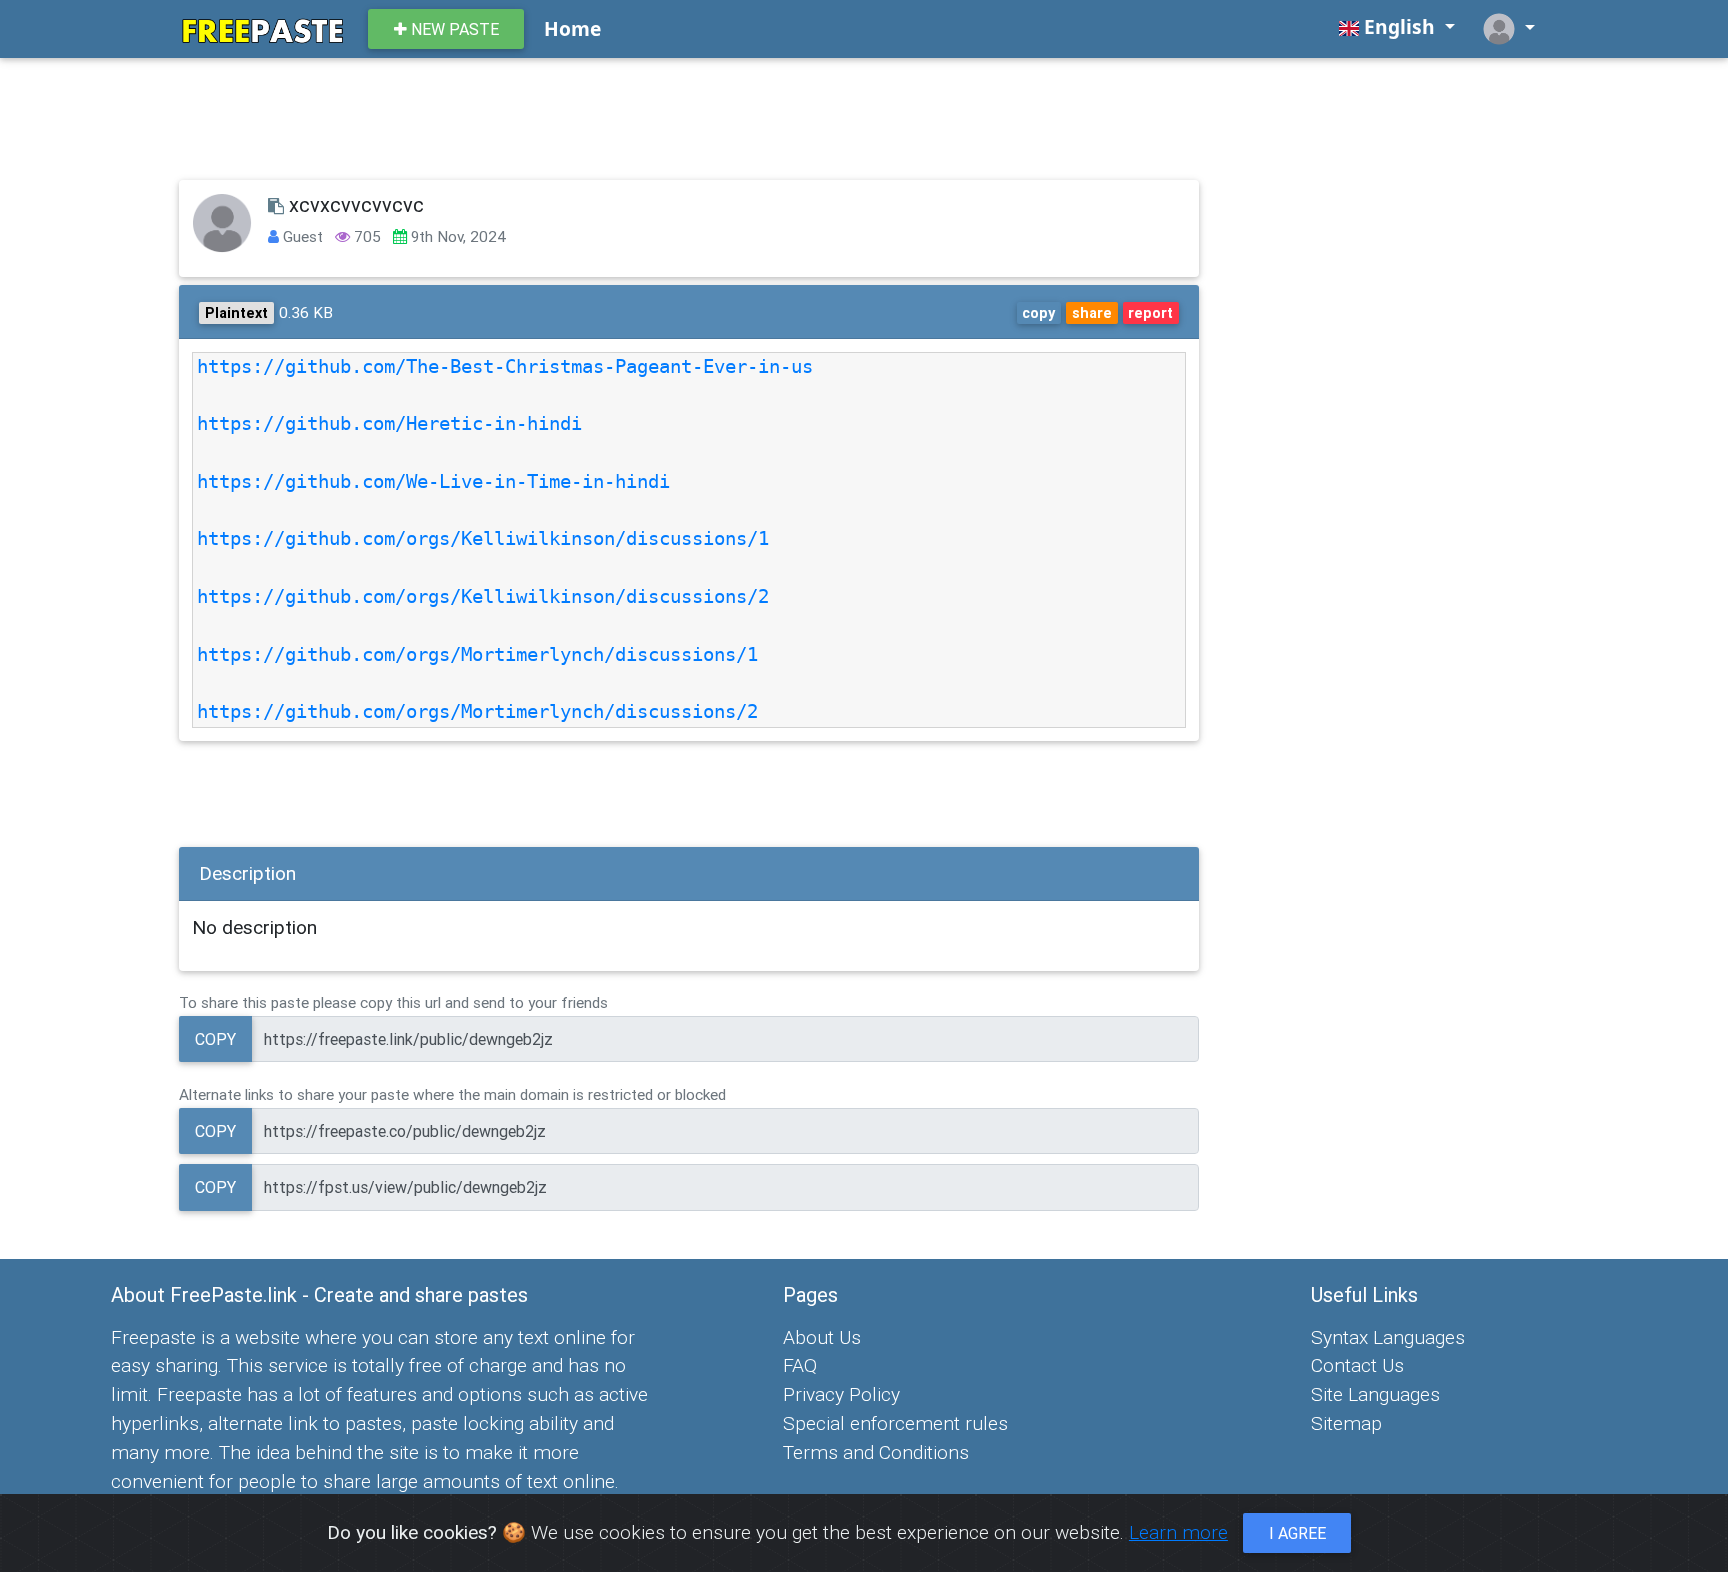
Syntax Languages (1388, 1337)
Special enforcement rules (895, 1423)
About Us (822, 1337)
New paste (453, 29)
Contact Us (1357, 1365)
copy (1038, 313)
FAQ (800, 1365)
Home (572, 28)
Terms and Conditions (876, 1452)
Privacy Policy (841, 1394)
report (1150, 313)
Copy (215, 1039)
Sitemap (1346, 1423)
